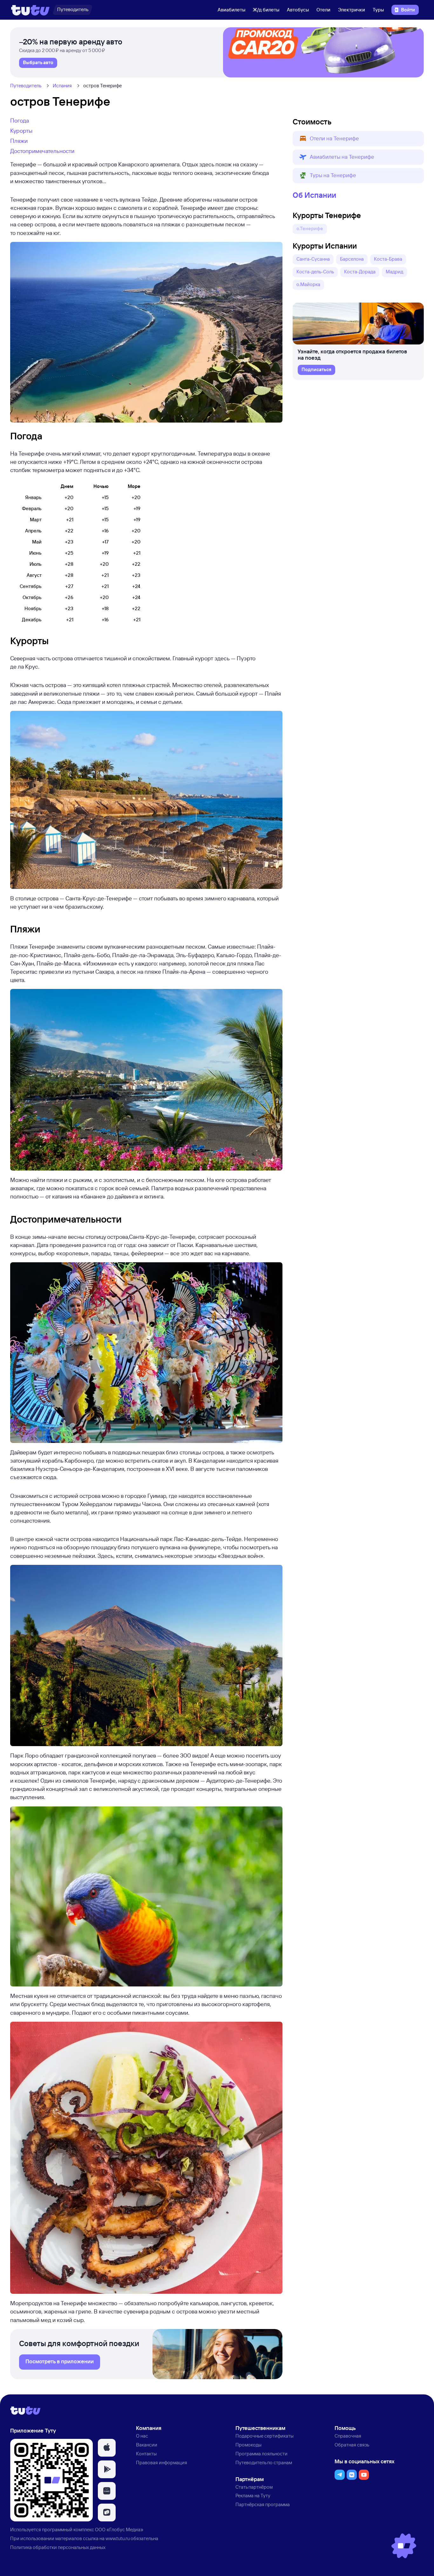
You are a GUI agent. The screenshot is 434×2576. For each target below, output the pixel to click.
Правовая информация (162, 2463)
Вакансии (147, 2445)
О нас (142, 2436)
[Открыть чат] (404, 2546)
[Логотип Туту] (30, 10)
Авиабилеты (231, 10)
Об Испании (314, 195)
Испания (62, 86)
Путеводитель (26, 86)
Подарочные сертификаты (264, 2436)
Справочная (348, 2436)
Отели (323, 10)
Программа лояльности (261, 2454)
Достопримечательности (42, 151)
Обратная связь (352, 2445)
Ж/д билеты (266, 10)
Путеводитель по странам (264, 2463)
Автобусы (298, 10)
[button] (358, 139)
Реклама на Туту (253, 2496)
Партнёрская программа (263, 2504)
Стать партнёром (254, 2487)
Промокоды (248, 2445)
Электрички (352, 10)
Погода (20, 120)
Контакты (146, 2454)
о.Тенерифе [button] (310, 228)
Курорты (21, 130)
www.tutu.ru (118, 2538)
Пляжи (19, 141)
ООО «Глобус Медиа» (119, 2529)
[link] (38, 63)
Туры (378, 10)
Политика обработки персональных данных (58, 2547)
